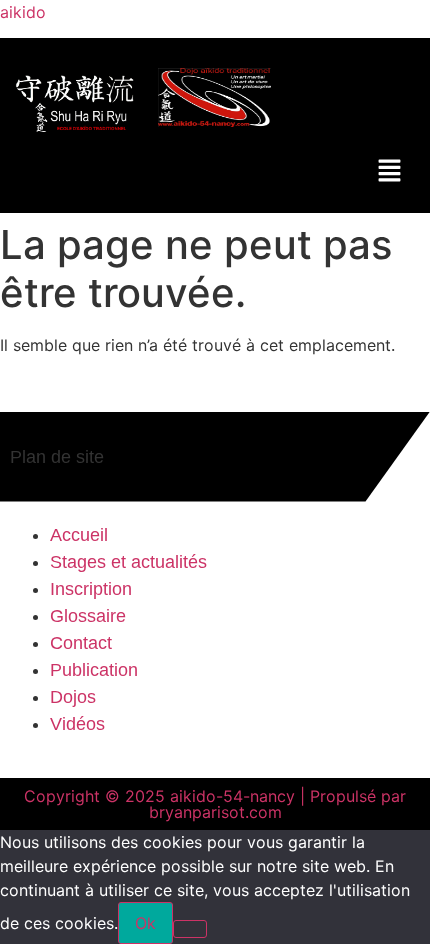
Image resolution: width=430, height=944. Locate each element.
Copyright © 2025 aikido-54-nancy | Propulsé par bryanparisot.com (215, 804)
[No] (190, 929)
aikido (23, 12)
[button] (390, 171)
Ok (145, 923)
